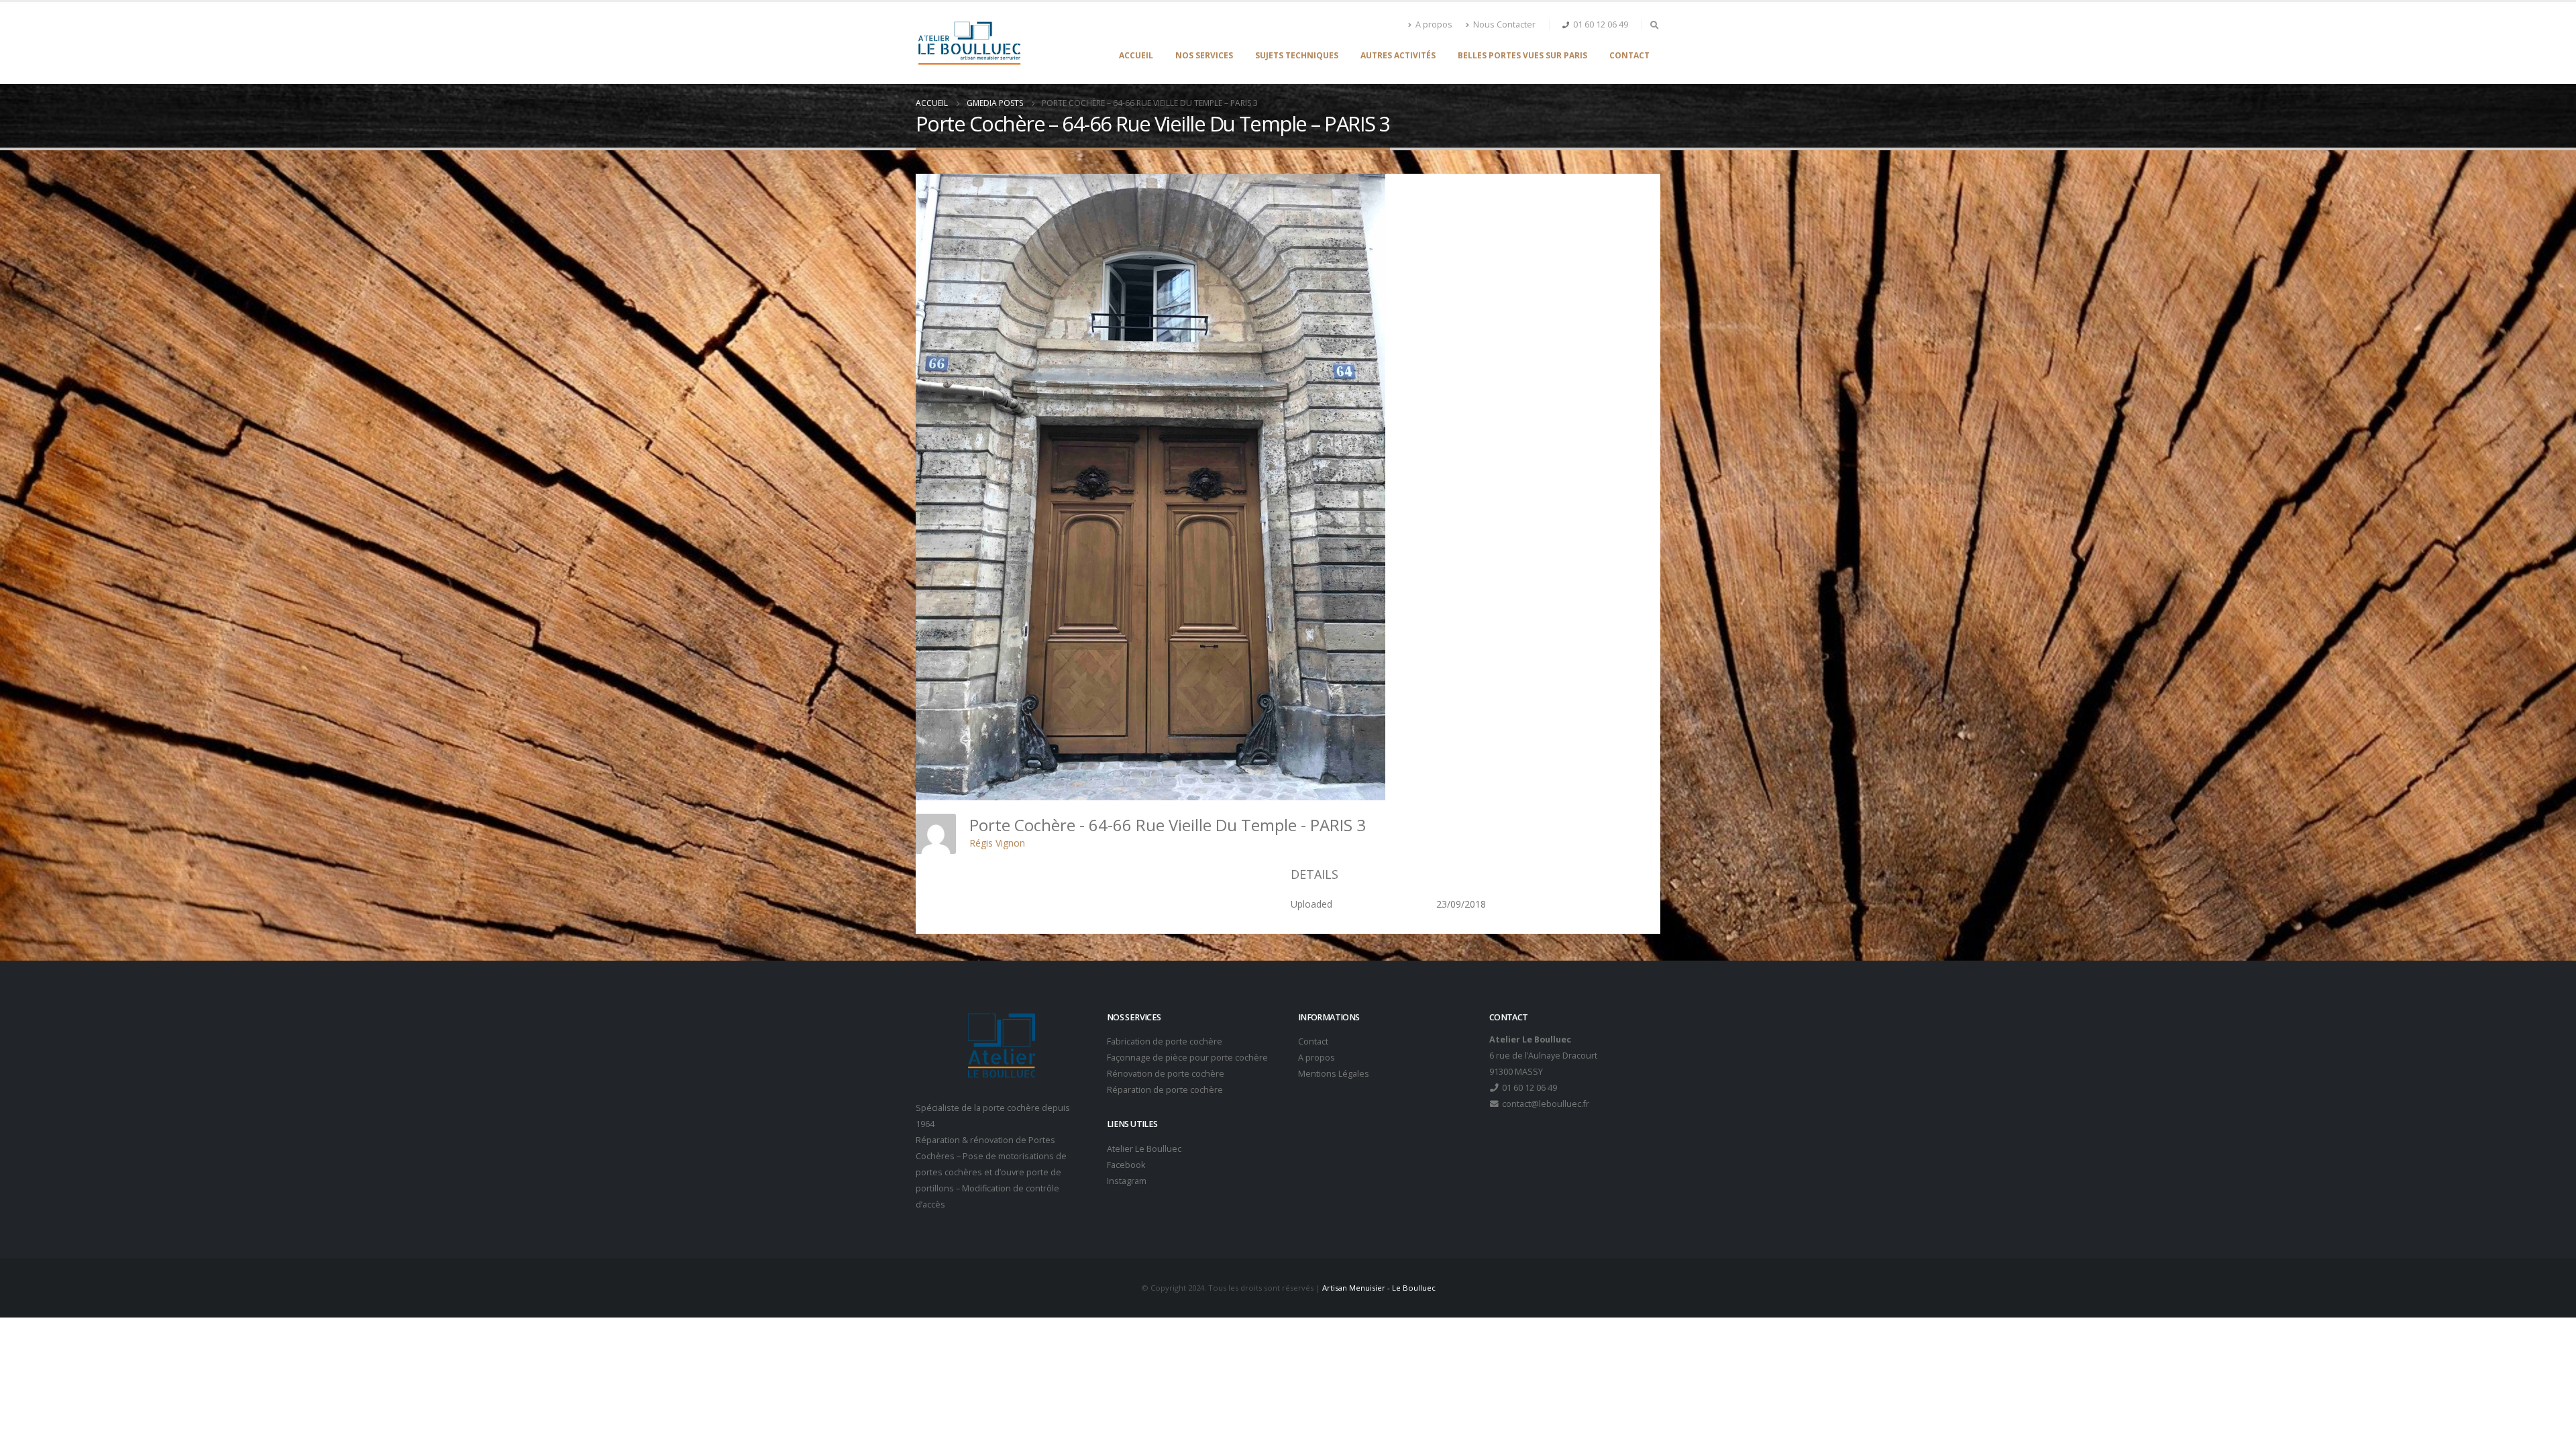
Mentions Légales (1334, 1074)
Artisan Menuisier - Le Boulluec (1379, 1288)
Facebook (1126, 1165)
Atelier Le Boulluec (1144, 1149)
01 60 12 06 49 (1601, 24)
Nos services (1204, 55)
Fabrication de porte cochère (1165, 1041)
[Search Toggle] (1654, 25)
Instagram (1127, 1181)
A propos (1434, 24)
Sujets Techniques (1297, 55)
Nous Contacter (1504, 24)
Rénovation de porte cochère (1166, 1074)
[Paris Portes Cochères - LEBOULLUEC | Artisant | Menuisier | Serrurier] (969, 43)
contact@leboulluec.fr (1545, 1104)
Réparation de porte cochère (1165, 1090)
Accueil (1136, 55)
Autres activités (1398, 55)
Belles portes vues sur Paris (1522, 55)
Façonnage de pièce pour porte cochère (1187, 1058)
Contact (1629, 55)
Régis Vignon (997, 843)
